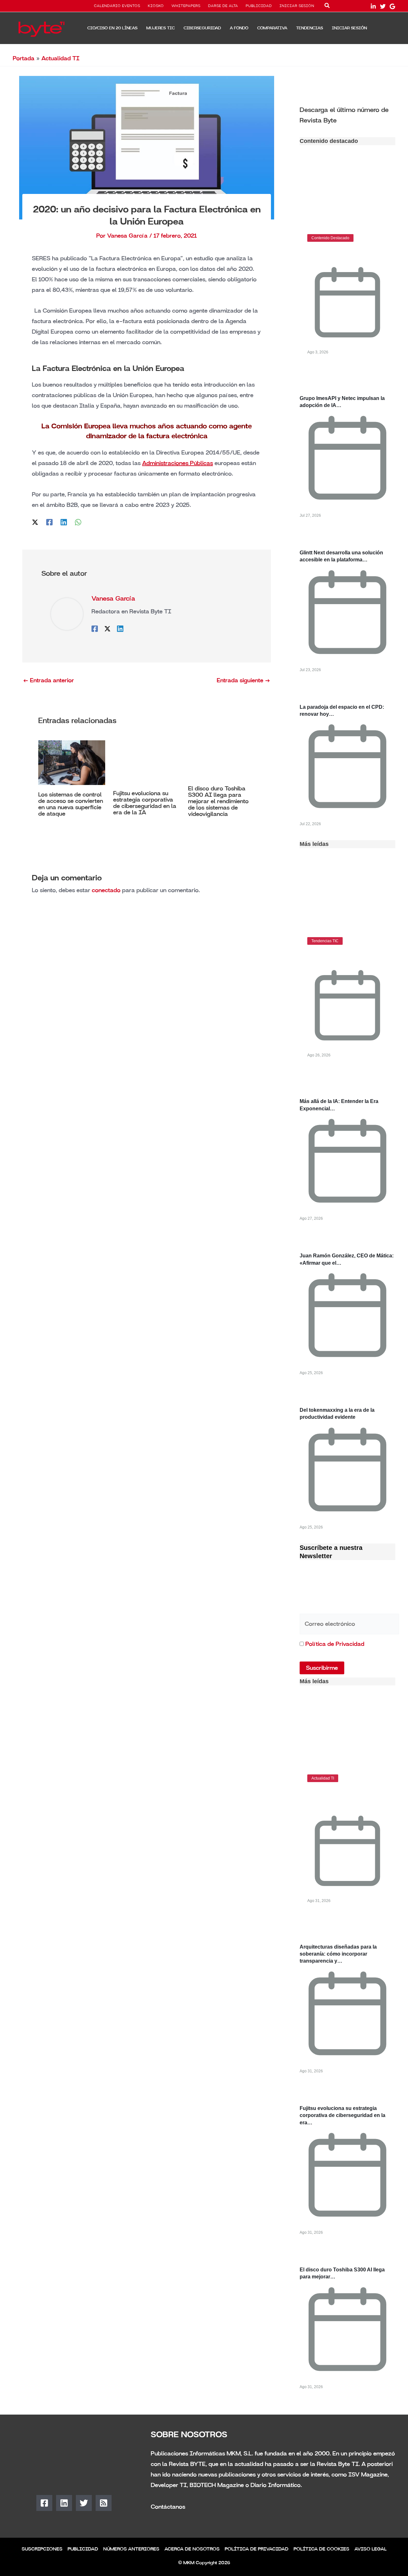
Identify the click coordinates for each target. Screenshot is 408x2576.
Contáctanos (168, 2507)
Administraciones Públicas (178, 463)
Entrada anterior (48, 680)
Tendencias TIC (325, 941)
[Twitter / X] (35, 522)
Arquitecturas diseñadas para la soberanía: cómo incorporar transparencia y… (338, 1954)
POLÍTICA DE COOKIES (321, 2549)
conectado (106, 890)
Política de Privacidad (335, 1644)
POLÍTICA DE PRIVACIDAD (257, 2549)
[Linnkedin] (373, 6)
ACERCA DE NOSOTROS (192, 2549)
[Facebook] (49, 522)
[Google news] (392, 6)
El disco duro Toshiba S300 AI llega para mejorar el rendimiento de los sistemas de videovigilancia (218, 801)
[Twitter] (383, 6)
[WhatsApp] (78, 522)
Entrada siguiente (244, 680)
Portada (24, 58)
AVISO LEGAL (371, 2549)
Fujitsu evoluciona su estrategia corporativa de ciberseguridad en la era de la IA (145, 803)
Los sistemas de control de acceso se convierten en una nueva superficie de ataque (71, 804)
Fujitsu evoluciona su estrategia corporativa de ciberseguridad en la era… (342, 2115)
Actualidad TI (60, 58)
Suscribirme (322, 1668)
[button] (327, 7)
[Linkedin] (64, 522)
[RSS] (104, 2503)
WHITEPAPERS (186, 6)
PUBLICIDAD (259, 6)
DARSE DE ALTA (223, 6)
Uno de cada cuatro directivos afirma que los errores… (341, 1797)
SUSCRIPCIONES (42, 2549)
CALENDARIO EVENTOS (117, 6)
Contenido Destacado (330, 238)
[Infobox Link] (347, 115)
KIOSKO (156, 6)
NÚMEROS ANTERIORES (131, 2549)
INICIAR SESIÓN (297, 6)
